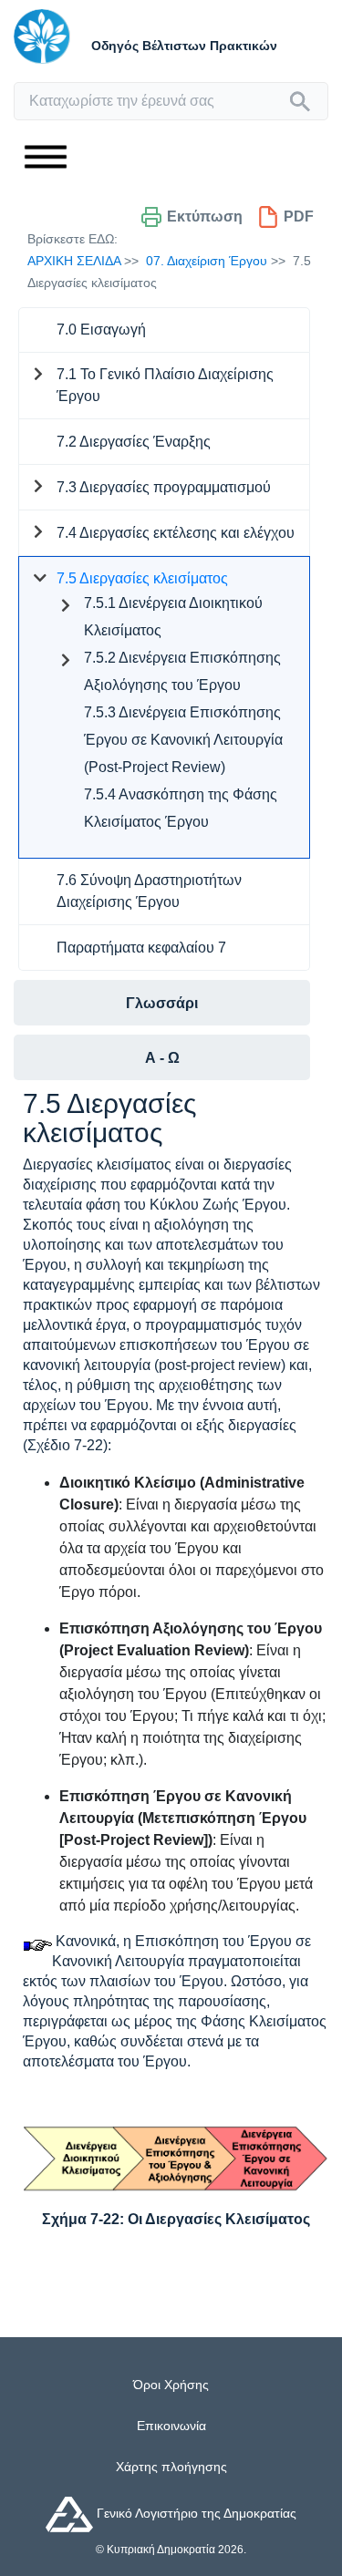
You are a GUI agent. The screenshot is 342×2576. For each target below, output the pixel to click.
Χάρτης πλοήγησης (171, 2467)
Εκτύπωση (205, 216)
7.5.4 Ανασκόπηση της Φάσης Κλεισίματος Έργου (181, 808)
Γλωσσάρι (162, 1003)
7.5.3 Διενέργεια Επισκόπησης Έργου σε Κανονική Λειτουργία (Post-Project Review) (183, 740)
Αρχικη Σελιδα (74, 261)
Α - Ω (162, 1058)
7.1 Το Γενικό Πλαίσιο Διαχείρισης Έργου (165, 385)
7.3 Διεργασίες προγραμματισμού (164, 487)
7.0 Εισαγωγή (101, 330)
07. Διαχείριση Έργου (207, 261)
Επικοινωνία (171, 2426)
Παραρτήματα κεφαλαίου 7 (141, 948)
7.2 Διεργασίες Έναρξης (134, 442)
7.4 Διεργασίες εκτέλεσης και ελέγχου (176, 533)
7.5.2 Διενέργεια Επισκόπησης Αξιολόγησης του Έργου (182, 671)
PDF (299, 216)
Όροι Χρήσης (171, 2385)
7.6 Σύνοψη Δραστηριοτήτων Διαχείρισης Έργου (149, 891)
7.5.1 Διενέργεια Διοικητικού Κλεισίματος (173, 617)
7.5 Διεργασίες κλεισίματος (142, 578)
